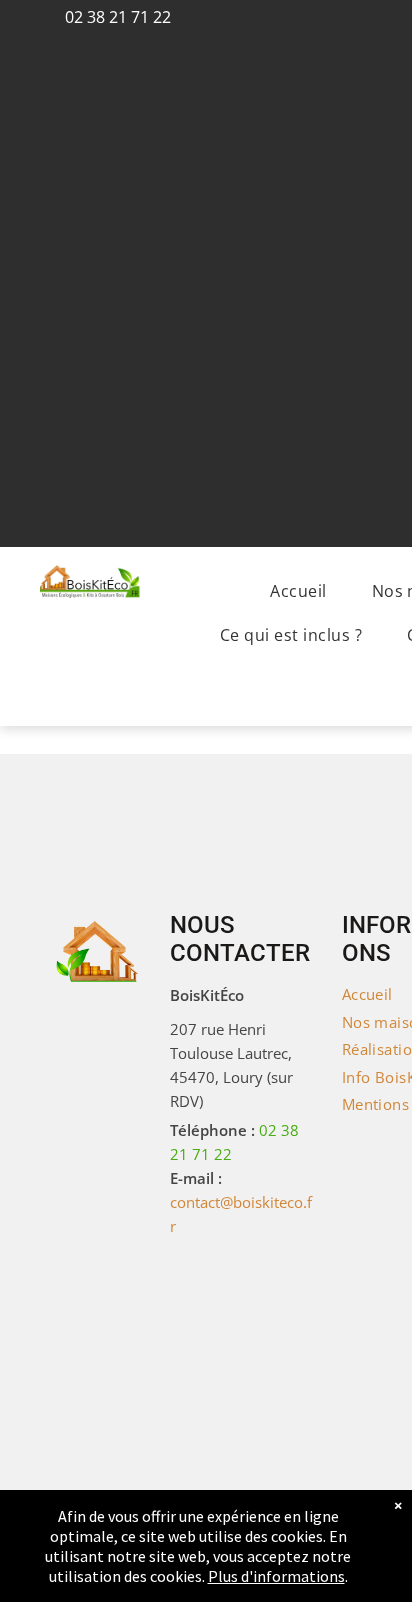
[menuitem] (305, 591)
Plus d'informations (276, 1576)
